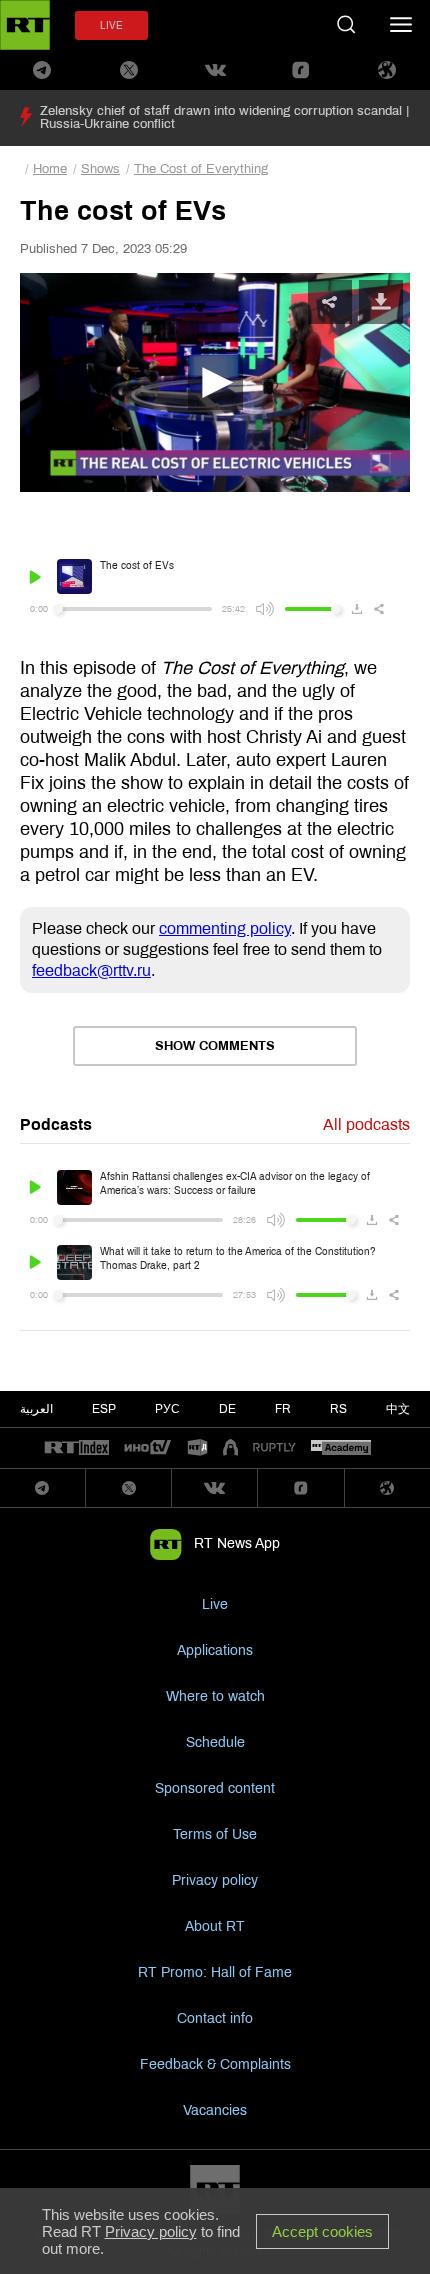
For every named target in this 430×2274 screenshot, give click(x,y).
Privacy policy (215, 1880)
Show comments (215, 1046)
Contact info (215, 2018)
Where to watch (215, 1696)
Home (50, 169)
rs (338, 1409)
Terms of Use (215, 1834)
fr (283, 1409)
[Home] (25, 25)
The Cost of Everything (201, 169)
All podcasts (366, 1124)
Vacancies (215, 2110)
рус (167, 1409)
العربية (36, 1409)
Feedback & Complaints (215, 2064)
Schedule (215, 1742)
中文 (398, 1409)
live (111, 25)
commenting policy (225, 928)
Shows (100, 169)
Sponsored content (215, 1788)
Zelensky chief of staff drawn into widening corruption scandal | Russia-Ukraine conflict (224, 117)
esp (104, 1409)
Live (215, 1604)
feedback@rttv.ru (91, 970)
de (227, 1409)
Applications (215, 1650)
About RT (215, 1926)
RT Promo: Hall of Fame (215, 1972)
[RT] (77, 1448)
